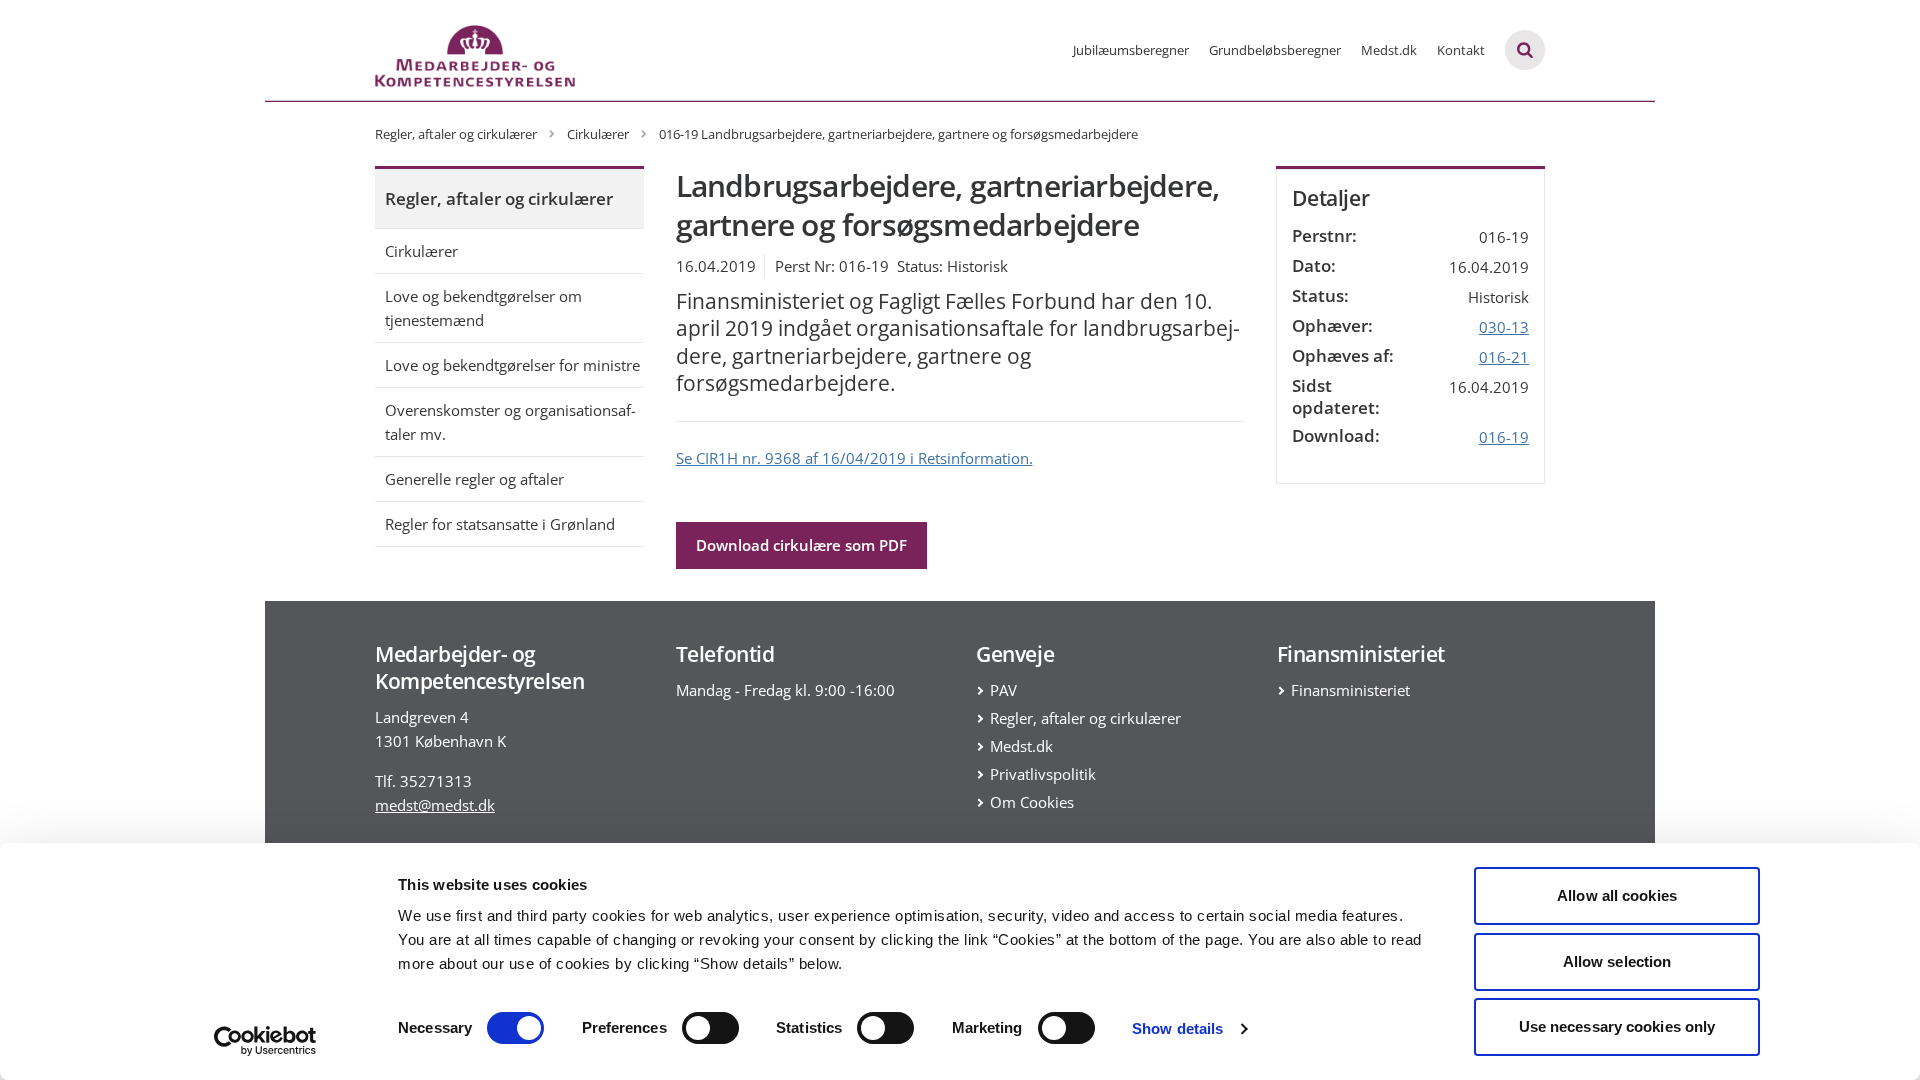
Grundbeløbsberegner (1275, 50)
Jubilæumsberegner (1131, 50)
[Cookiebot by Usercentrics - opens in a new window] (265, 1041)
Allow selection (1617, 961)
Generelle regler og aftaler (474, 479)
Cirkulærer (421, 251)
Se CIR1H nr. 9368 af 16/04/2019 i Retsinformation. (854, 458)
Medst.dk (1389, 50)
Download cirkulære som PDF (801, 545)
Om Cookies (1032, 802)
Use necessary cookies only (1617, 1026)
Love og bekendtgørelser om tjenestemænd (483, 308)
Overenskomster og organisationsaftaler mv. (510, 422)
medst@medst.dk (435, 805)
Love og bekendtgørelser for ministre (512, 365)
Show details (1177, 1028)
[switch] (710, 1028)
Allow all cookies (1617, 895)
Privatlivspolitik (1043, 774)
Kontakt (1461, 50)
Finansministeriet (1350, 690)
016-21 (1504, 357)
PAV (1003, 690)
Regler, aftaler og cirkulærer (499, 198)
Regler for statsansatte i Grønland (500, 524)
